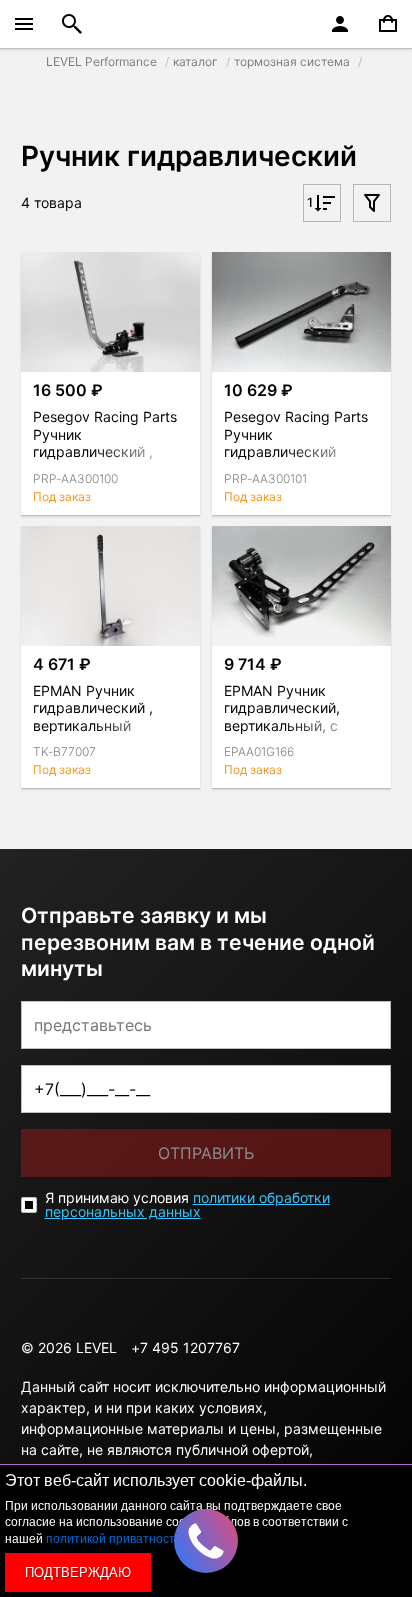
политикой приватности (114, 1539)
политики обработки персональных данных (187, 1204)
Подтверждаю (78, 1572)
